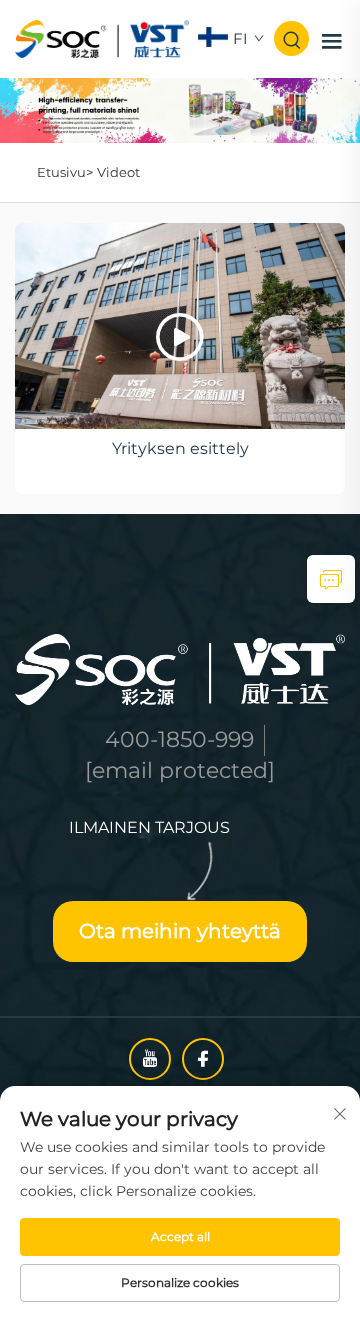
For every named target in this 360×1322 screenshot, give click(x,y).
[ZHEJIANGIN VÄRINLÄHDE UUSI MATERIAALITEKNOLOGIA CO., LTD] (102, 37)
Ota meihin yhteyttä (180, 931)
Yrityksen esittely (180, 448)
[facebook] (203, 1059)
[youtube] (150, 1059)
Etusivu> (65, 172)
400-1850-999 (179, 739)
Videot (118, 172)
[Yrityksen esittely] (180, 326)
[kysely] (331, 579)
